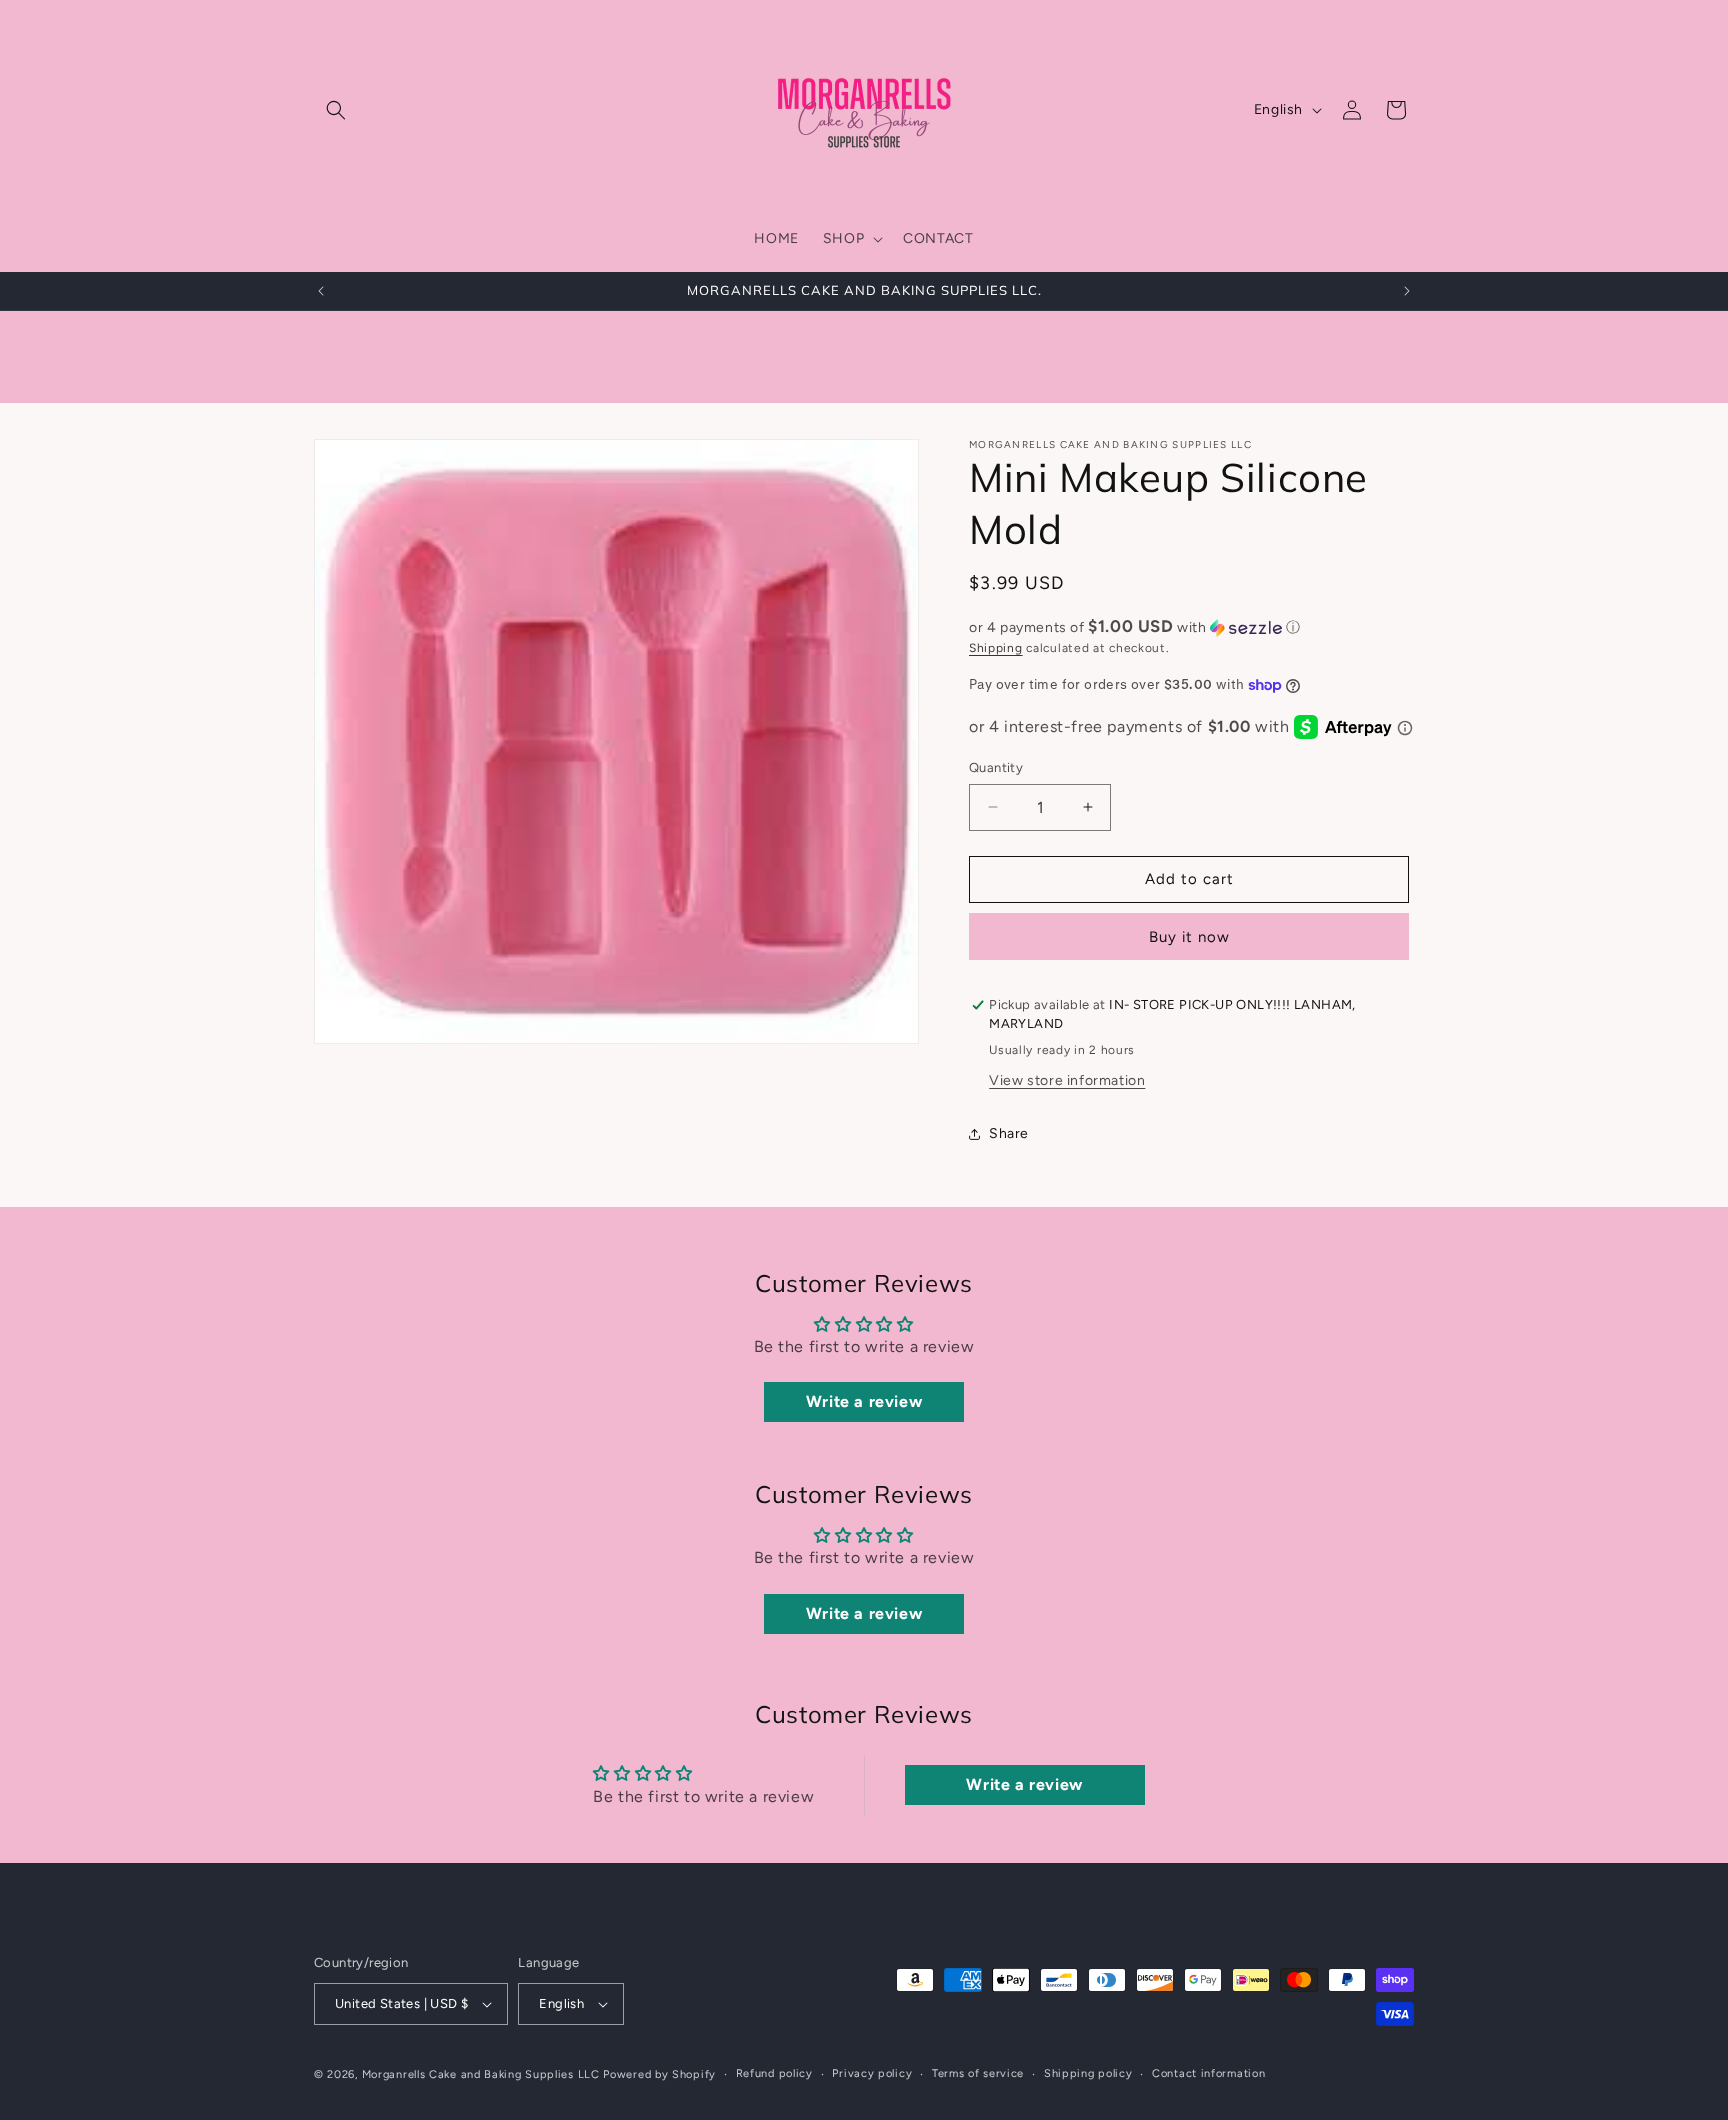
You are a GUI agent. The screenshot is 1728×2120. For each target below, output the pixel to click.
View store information (1067, 1080)
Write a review (864, 1401)
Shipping (996, 648)
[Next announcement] (1407, 291)
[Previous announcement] (321, 291)
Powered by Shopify (659, 2074)
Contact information (1208, 2073)
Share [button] (1009, 1133)
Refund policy (774, 2073)
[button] (336, 110)
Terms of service (978, 2073)
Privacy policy (872, 2073)
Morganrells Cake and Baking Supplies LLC (481, 2074)
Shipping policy (1088, 2073)
